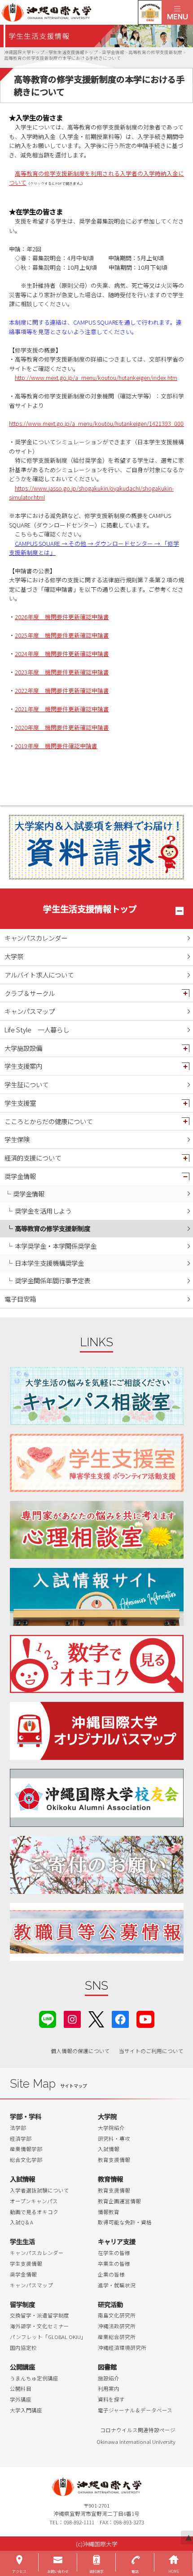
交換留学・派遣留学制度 (39, 2315)
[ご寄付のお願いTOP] (97, 1865)
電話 (135, 2571)
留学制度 (22, 2304)
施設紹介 (109, 2378)
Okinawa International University (136, 2442)
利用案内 (109, 2388)
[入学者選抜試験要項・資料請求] (96, 847)
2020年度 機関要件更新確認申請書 (62, 727)
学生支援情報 (26, 2263)
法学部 (18, 2128)
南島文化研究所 (117, 2315)
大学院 (107, 2116)
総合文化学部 (26, 2160)
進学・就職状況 (117, 2285)
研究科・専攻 (114, 2138)
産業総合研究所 (117, 2337)
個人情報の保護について (80, 2051)
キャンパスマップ (30, 1011)
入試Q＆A (22, 2222)
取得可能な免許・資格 (125, 2222)
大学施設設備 (23, 1048)
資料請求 (96, 2571)
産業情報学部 (26, 2149)
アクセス (19, 2571)
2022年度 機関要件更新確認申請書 (62, 690)
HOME (174, 2571)
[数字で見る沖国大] (97, 1664)
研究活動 (110, 2304)
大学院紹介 (111, 2128)
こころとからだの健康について (48, 1121)
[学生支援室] (97, 1463)
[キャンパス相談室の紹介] (97, 1396)
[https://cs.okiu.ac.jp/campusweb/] (150, 12)
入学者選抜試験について (39, 2190)
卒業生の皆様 (114, 2263)
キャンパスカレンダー (36, 938)
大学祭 (14, 956)
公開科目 (21, 2388)
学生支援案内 (23, 1066)
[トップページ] (81, 12)
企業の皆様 (111, 2274)
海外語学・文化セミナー (39, 2326)
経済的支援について (33, 1158)
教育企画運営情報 (119, 2201)
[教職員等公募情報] (97, 1932)
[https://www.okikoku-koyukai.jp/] (97, 1798)
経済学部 (21, 2138)
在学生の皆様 (114, 2253)
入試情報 (109, 2149)
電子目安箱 (20, 1299)
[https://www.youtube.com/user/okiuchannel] (145, 2018)
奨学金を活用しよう (43, 1211)
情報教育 (109, 2212)
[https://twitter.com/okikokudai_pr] (96, 2018)
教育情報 (110, 2179)
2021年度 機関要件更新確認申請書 (62, 709)
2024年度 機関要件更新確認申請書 (62, 654)
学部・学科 (26, 2116)
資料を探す (111, 2399)
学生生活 (22, 2241)
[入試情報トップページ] (97, 1597)
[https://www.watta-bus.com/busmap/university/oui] (97, 1731)
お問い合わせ (58, 2571)
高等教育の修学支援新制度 (53, 1228)
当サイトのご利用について (151, 2051)
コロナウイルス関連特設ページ (138, 2430)
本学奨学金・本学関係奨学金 (56, 1246)
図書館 (107, 2367)
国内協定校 (23, 2348)
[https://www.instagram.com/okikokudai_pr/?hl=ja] (72, 2018)
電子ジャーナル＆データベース (135, 2410)
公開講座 (22, 2367)
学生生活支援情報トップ (90, 909)
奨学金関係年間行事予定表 (53, 1280)
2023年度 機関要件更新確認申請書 (62, 672)
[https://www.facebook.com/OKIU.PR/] (120, 2018)
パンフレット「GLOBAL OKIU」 (48, 2337)
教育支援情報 (114, 2160)
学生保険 (17, 1139)
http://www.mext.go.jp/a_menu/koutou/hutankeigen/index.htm (96, 377)
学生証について (26, 1084)
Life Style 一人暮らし (37, 1029)
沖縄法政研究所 (117, 2326)
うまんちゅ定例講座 (34, 2378)
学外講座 (21, 2399)
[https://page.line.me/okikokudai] (48, 2018)
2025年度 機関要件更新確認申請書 (62, 635)
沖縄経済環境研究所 (122, 2348)
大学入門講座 (26, 2410)
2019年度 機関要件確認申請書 (56, 746)
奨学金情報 (20, 1176)
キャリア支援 (117, 2241)
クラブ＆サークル (30, 993)
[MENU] (177, 12)
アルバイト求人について (39, 975)
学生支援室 (20, 1103)
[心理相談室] (97, 1530)
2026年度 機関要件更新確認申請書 (62, 617)
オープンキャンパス (34, 2201)
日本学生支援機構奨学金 (49, 1263)
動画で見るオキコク (34, 2212)
